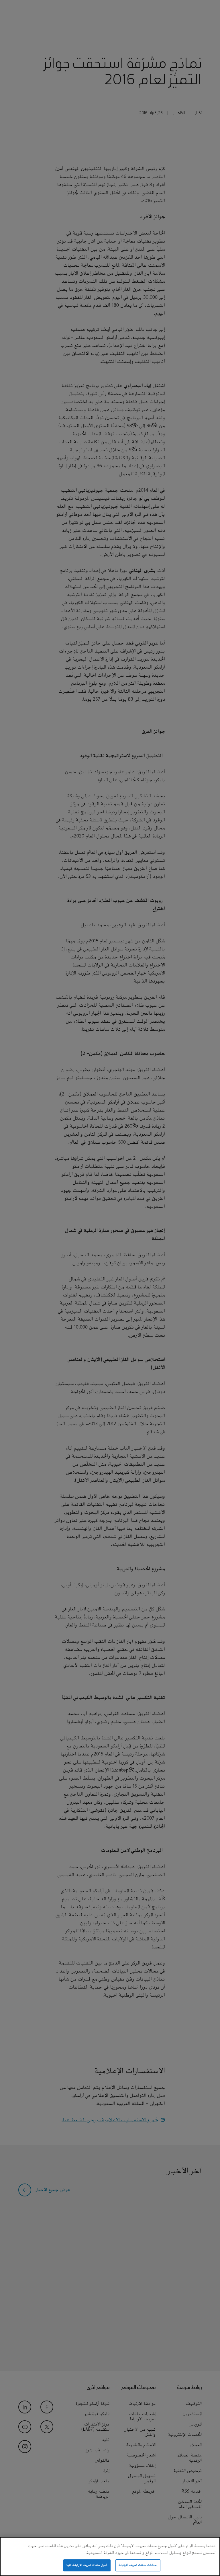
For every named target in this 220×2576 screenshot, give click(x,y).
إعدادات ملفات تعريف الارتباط (138, 2565)
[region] (110, 2557)
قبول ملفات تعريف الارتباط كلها (87, 2565)
